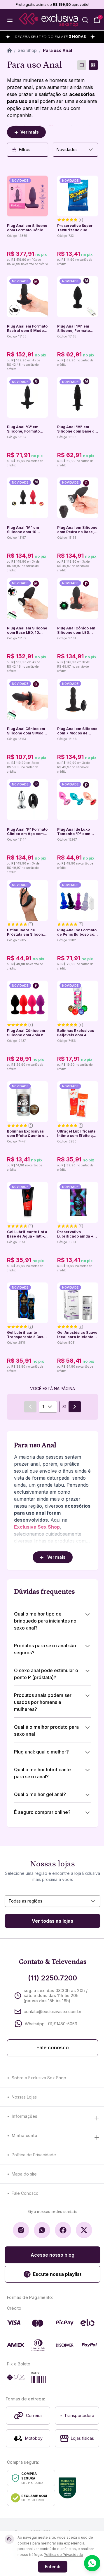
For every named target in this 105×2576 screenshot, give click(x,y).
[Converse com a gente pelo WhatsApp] (92, 2563)
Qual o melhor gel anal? (40, 1794)
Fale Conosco (25, 2193)
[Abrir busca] (85, 20)
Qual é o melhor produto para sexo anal (46, 1730)
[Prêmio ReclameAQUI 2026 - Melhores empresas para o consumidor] (67, 2488)
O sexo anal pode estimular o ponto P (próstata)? (46, 1674)
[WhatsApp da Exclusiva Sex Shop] (42, 2230)
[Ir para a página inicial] (48, 20)
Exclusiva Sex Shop (37, 1527)
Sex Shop (27, 50)
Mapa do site (24, 2174)
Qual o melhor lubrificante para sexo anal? (42, 1773)
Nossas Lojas (24, 2097)
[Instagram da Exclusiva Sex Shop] (21, 2230)
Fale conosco (53, 2048)
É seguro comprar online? (42, 1812)
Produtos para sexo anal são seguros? (45, 1649)
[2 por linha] (93, 65)
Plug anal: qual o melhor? (41, 1752)
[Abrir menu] (10, 20)
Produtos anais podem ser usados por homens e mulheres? (43, 1702)
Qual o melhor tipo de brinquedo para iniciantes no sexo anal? (45, 1621)
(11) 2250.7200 (52, 1978)
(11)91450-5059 (63, 2024)
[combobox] (75, 150)
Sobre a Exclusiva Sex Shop (39, 2078)
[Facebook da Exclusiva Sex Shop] (63, 2230)
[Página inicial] (9, 50)
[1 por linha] (82, 65)
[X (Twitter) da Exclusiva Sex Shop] (84, 2230)
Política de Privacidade (34, 2155)
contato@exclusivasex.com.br (52, 2011)
